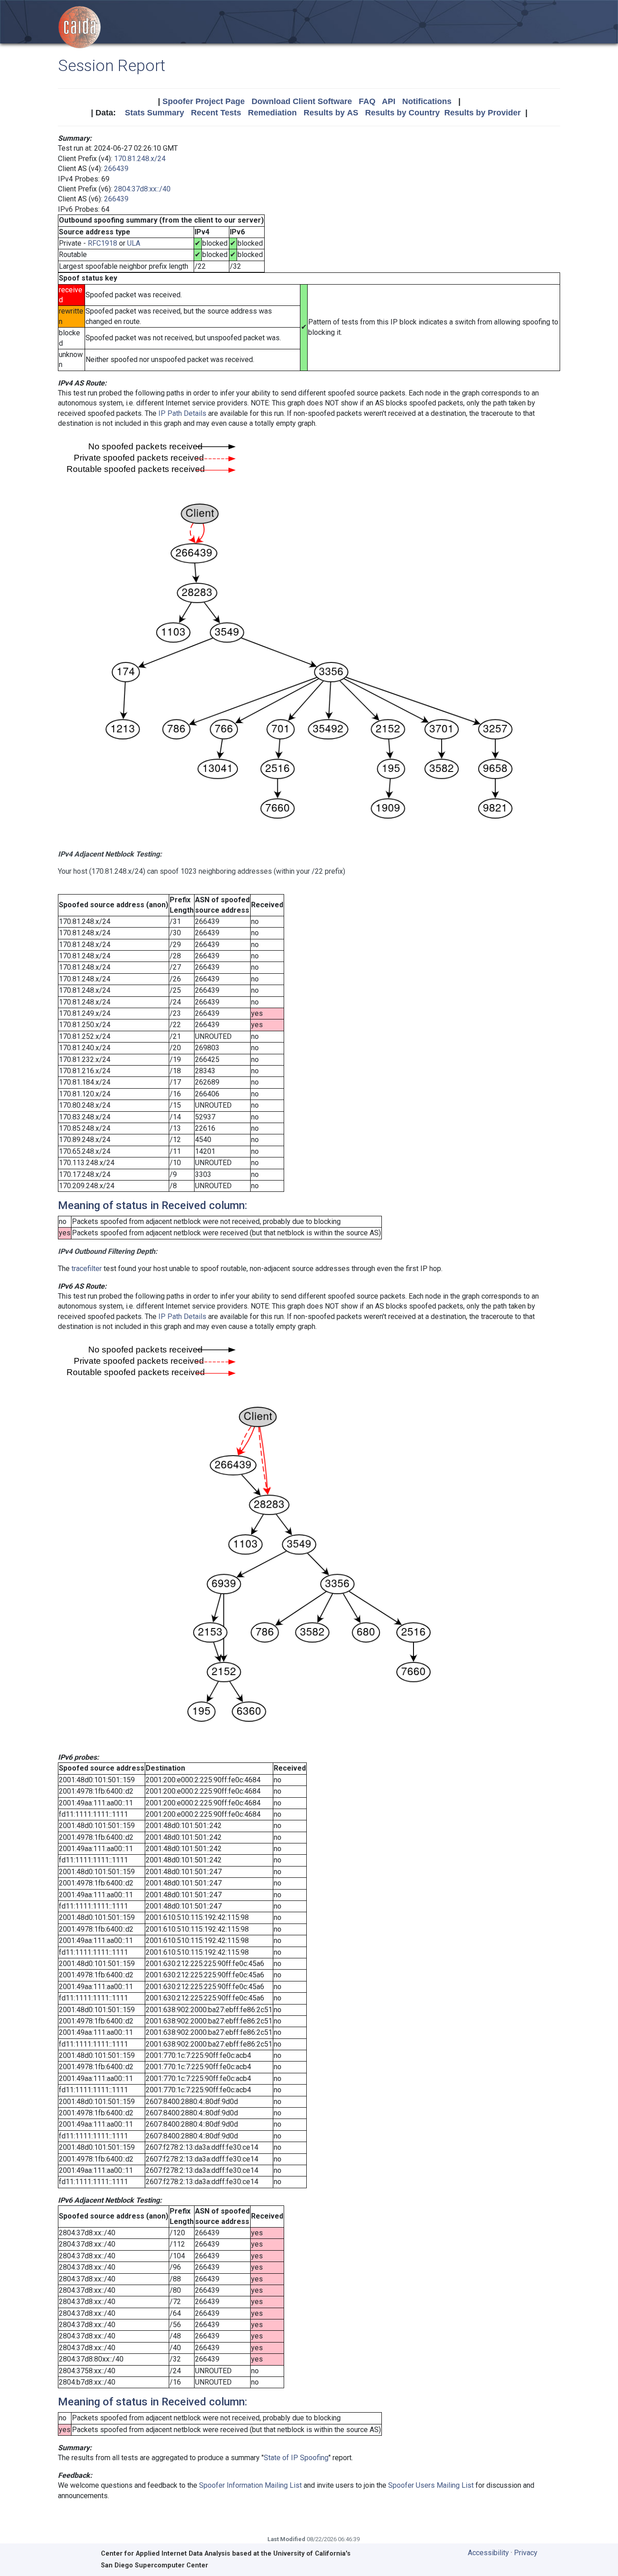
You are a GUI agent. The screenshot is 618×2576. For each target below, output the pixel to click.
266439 (116, 169)
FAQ (367, 101)
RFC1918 (102, 243)
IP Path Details (182, 413)
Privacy (526, 2553)
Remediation (272, 113)
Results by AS (331, 113)
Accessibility (488, 2553)
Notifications (427, 101)
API (389, 101)
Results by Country (402, 113)
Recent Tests (216, 113)
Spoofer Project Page (204, 101)
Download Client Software (302, 101)
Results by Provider (483, 113)
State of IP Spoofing (296, 2458)
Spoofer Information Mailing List (250, 2485)
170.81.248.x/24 (140, 159)
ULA (134, 243)
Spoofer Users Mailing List (431, 2485)
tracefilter (87, 1269)
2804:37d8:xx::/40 (142, 189)
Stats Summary (154, 113)
